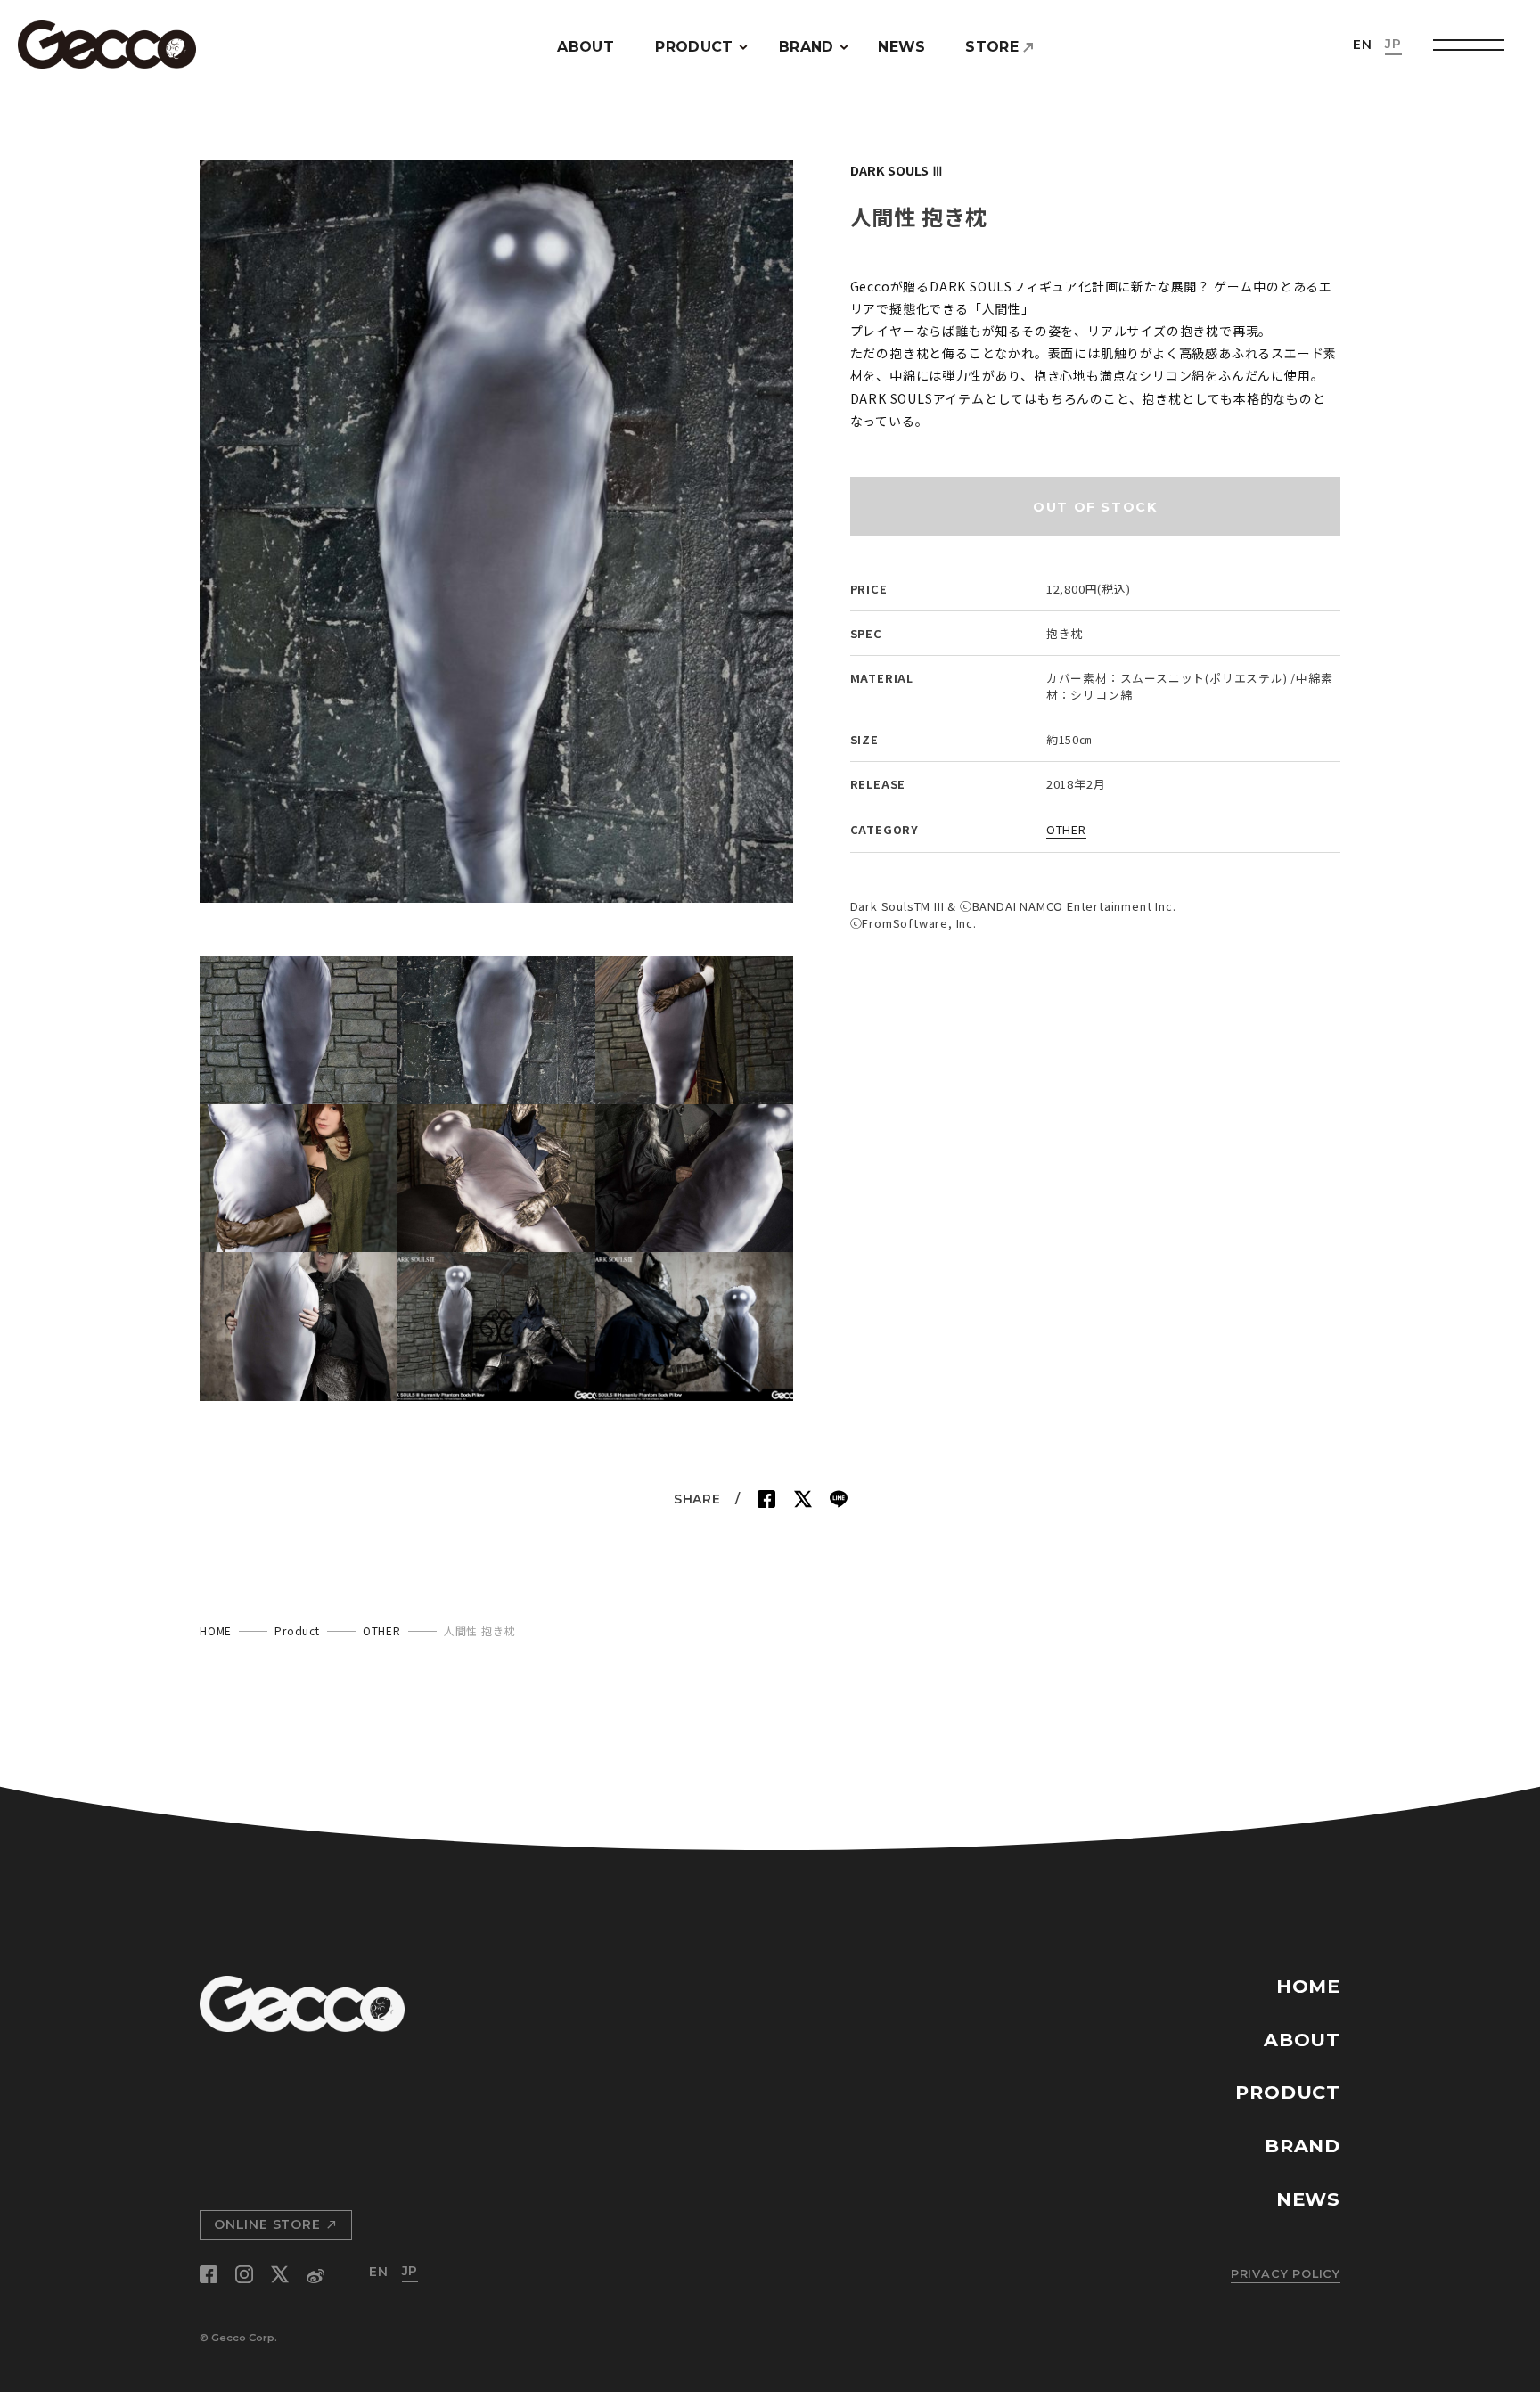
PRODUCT (694, 47)
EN (1363, 45)
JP (1393, 44)
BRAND (807, 47)
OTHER (1066, 829)
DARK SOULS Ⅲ (897, 170)
